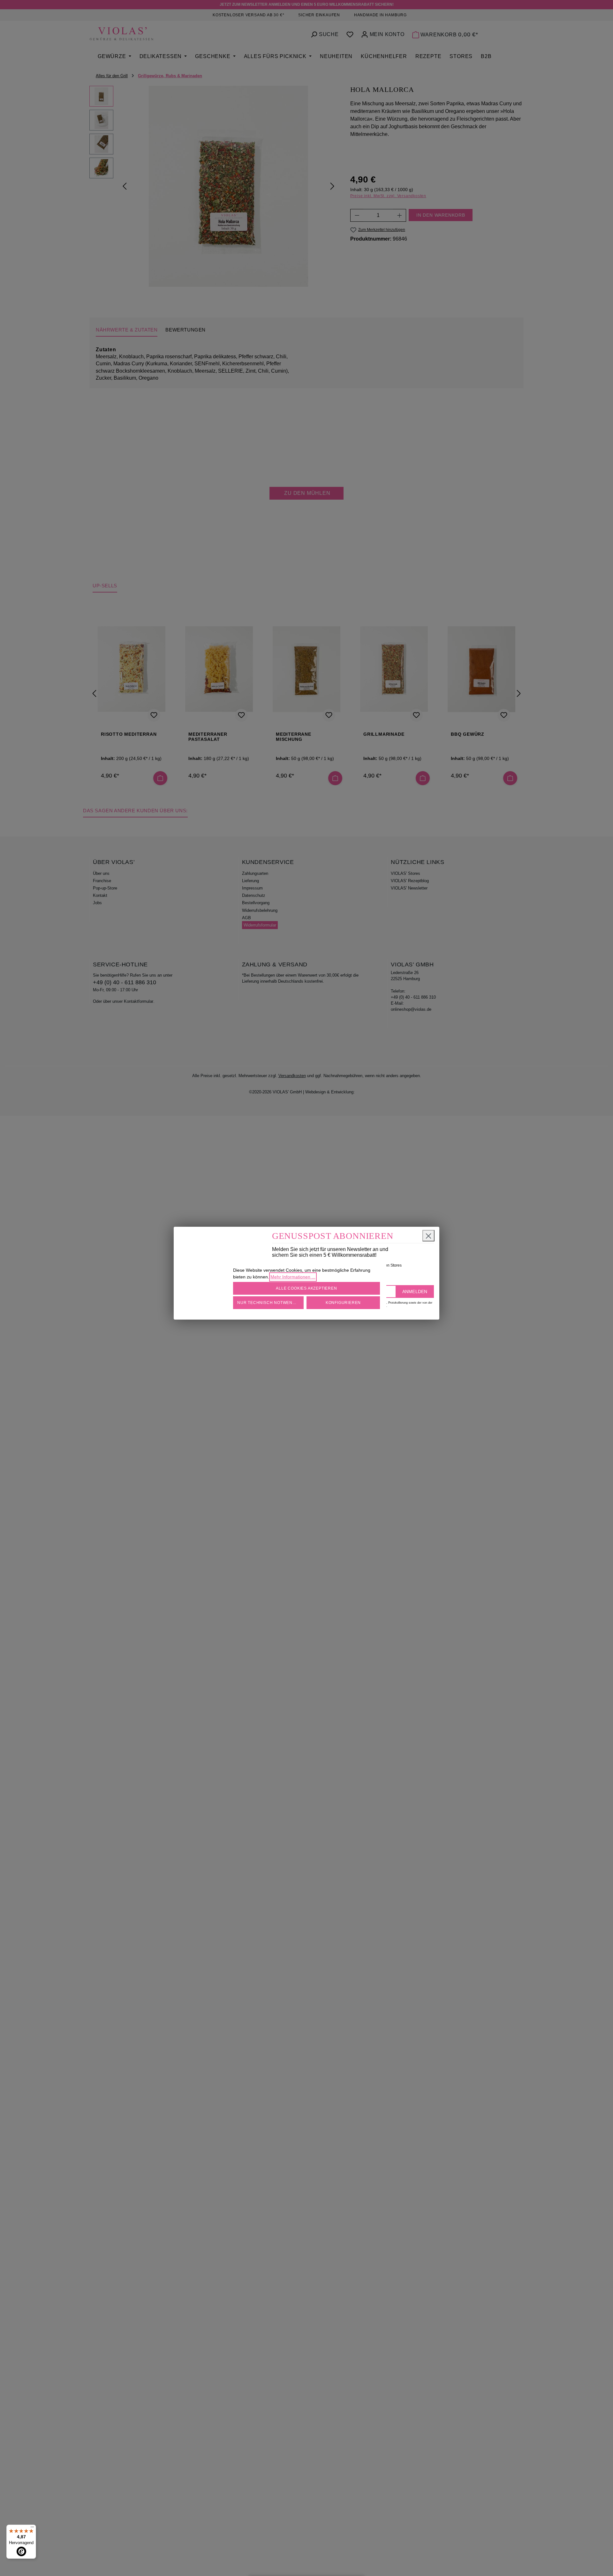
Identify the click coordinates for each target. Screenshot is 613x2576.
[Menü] (32, 2528)
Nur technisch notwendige (270, 1303)
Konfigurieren (343, 1303)
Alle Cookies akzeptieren (306, 1288)
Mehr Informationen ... (293, 1277)
